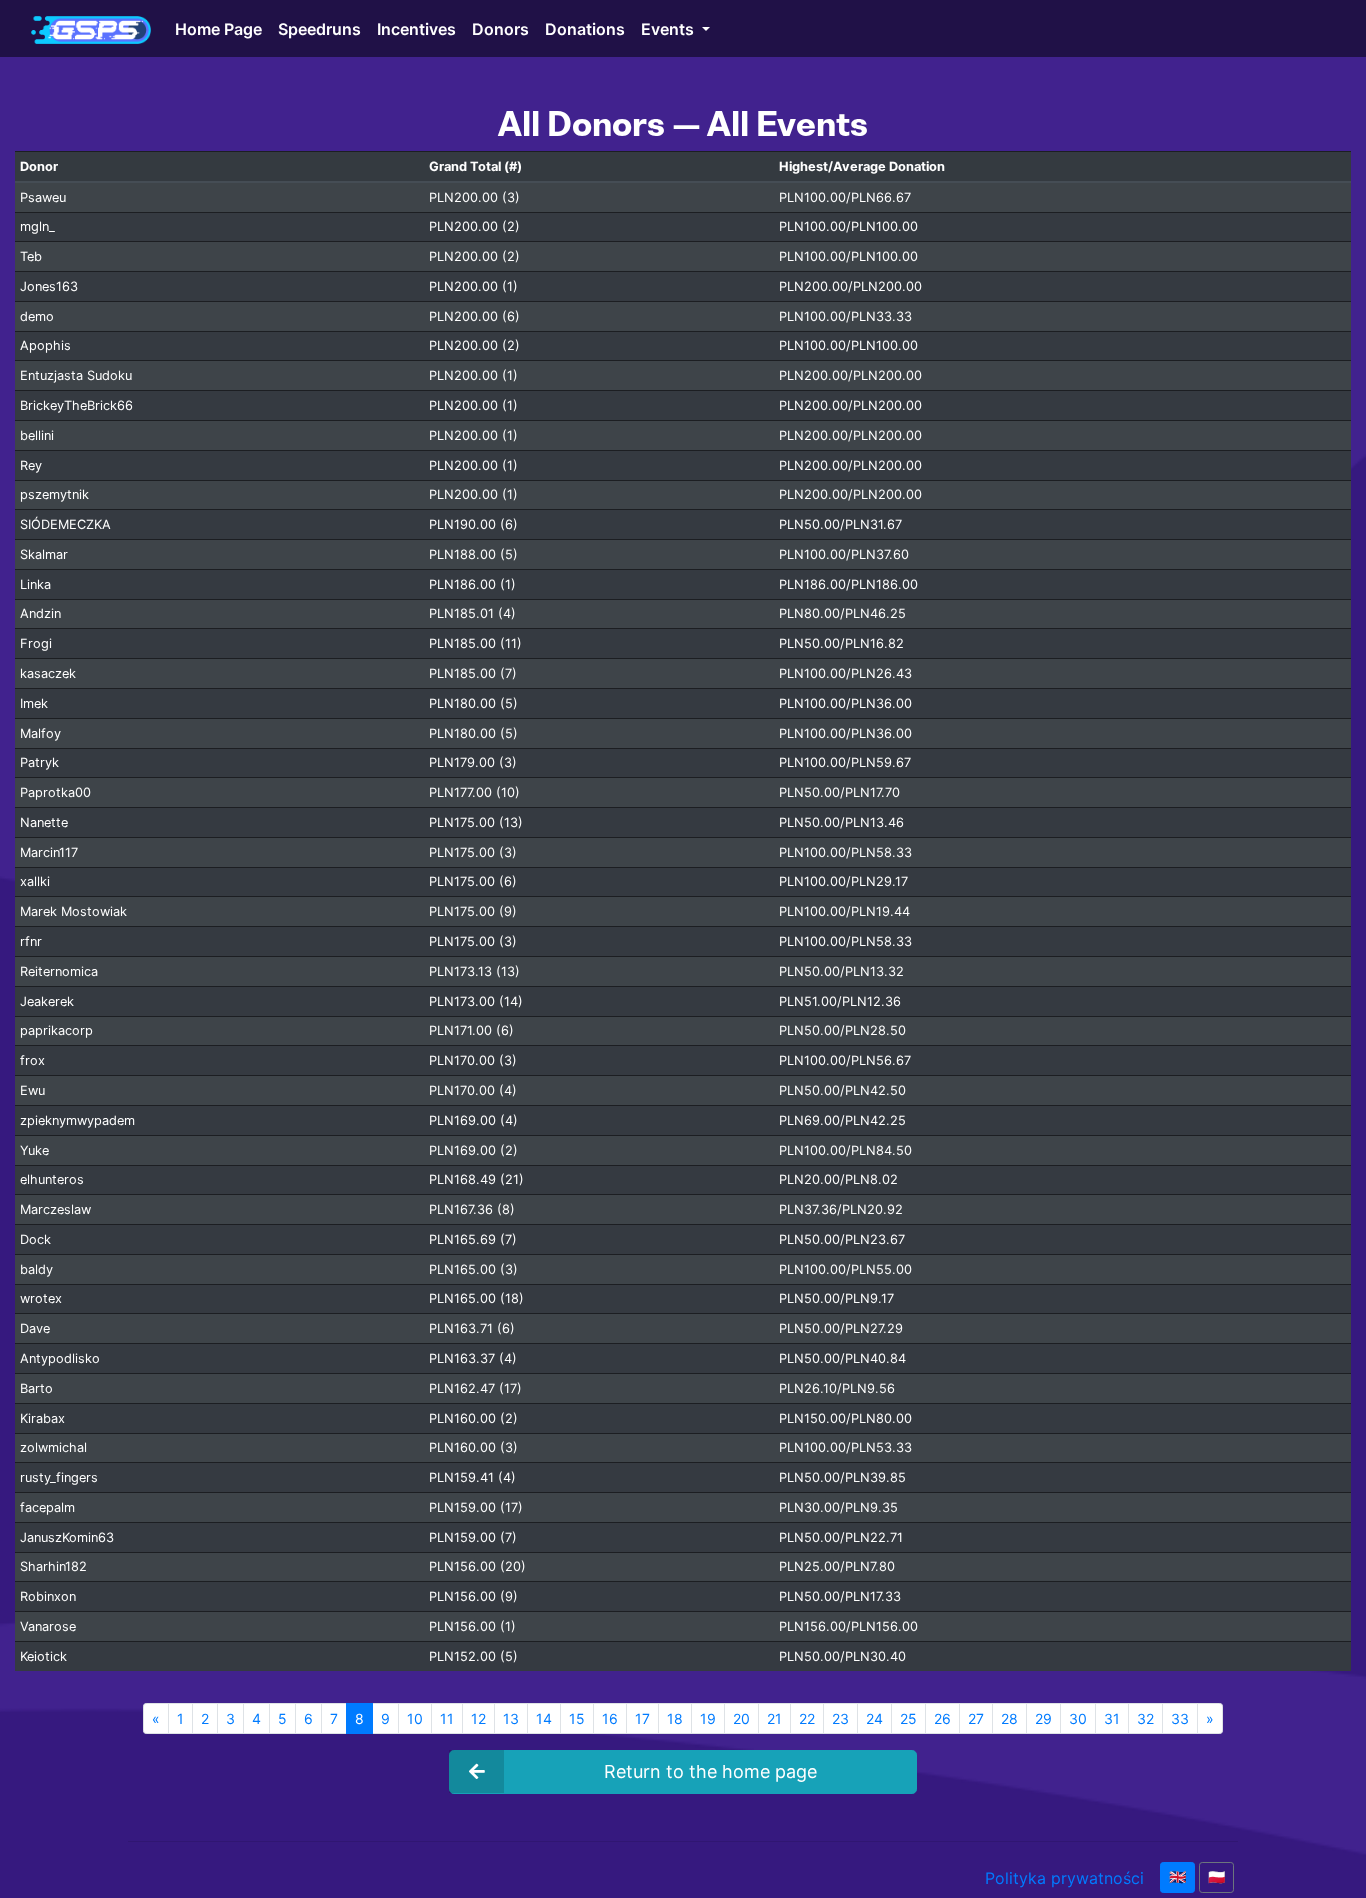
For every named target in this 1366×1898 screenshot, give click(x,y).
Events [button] (669, 28)
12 (478, 1718)
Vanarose (48, 1626)
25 (908, 1718)
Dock (35, 1239)
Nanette (44, 822)
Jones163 (49, 286)
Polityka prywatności (1064, 1878)
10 (415, 1718)
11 (447, 1718)
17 (642, 1718)
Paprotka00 (55, 792)
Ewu (32, 1090)
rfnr (31, 941)
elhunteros (52, 1179)
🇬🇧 (1177, 1877)
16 (610, 1718)
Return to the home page (710, 1771)
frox (32, 1060)
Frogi (36, 643)
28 (1009, 1718)
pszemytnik (54, 494)
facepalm (47, 1507)
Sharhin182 (53, 1566)
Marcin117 (49, 852)
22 (807, 1718)
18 (675, 1718)
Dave (35, 1328)
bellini (37, 435)
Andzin (40, 613)
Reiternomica (59, 971)
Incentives (416, 28)
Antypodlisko (60, 1358)
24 (874, 1718)
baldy (36, 1269)
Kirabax (42, 1418)
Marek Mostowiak (73, 911)
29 (1043, 1718)
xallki (35, 881)
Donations (585, 28)
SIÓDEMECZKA (65, 524)
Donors (500, 28)
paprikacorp (56, 1030)
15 (577, 1718)
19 (708, 1718)
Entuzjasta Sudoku (76, 375)
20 (741, 1718)
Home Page (218, 28)
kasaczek (48, 673)
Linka (35, 584)
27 (976, 1718)
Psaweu (43, 197)
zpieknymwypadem (77, 1120)
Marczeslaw (55, 1209)
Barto (36, 1388)
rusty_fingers (59, 1477)
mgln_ (37, 226)
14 (544, 1718)
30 (1078, 1718)
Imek (34, 703)
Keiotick (43, 1656)
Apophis (45, 345)
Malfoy (40, 733)
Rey (31, 465)
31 (1112, 1718)
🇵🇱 (1216, 1877)
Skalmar (44, 554)
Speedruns (319, 28)
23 (840, 1718)
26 (942, 1718)
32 (1145, 1718)
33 (1180, 1718)
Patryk (39, 762)
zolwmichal (53, 1447)
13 (511, 1718)
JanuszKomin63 (67, 1537)
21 (774, 1718)
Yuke (34, 1150)
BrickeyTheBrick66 (76, 405)
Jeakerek (47, 1001)
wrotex (41, 1298)
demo (37, 316)
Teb (31, 256)
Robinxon (48, 1596)
